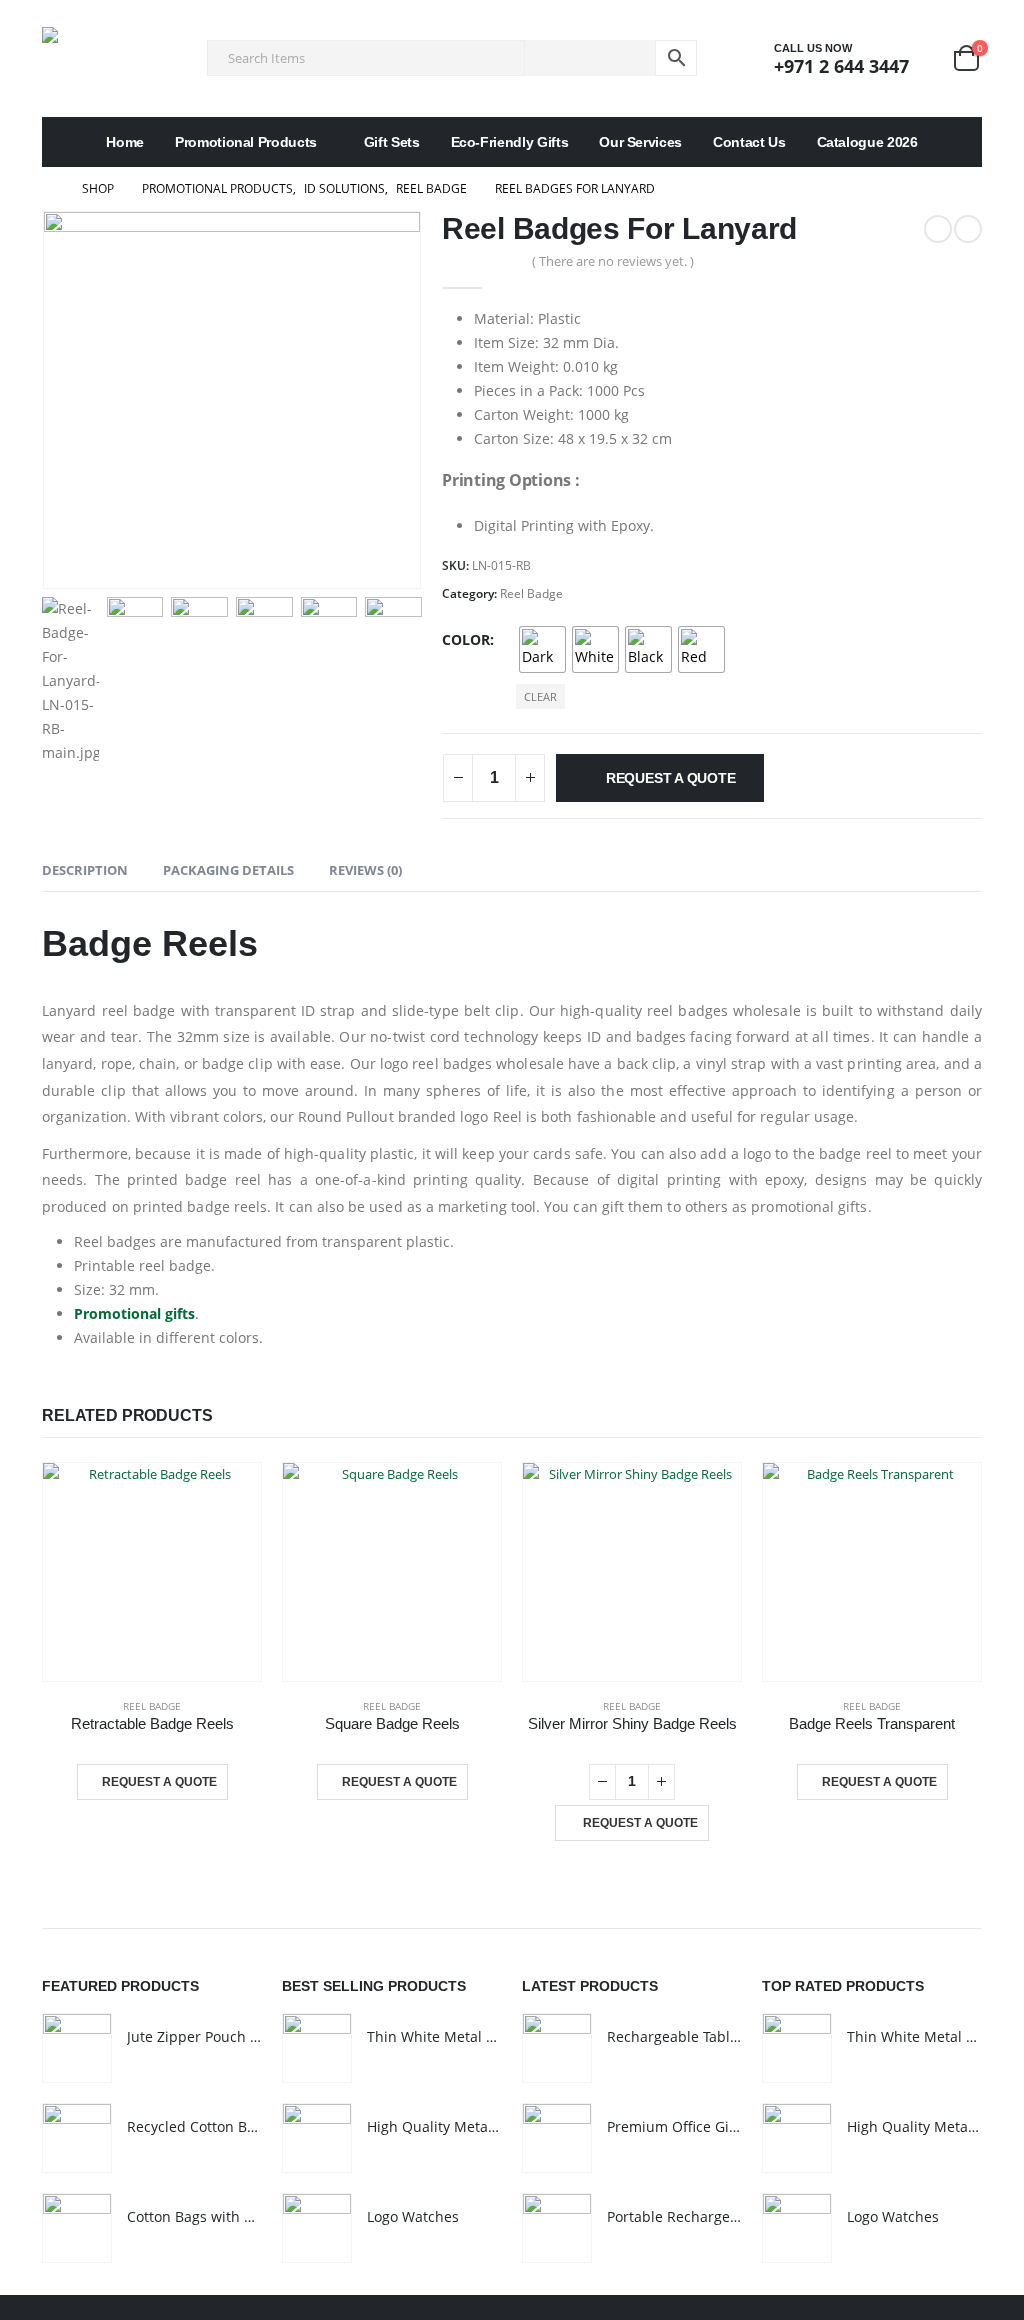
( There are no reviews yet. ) (613, 261)
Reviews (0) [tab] (365, 870)
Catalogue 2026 (867, 142)
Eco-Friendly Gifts (510, 142)
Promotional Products (246, 142)
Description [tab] (85, 870)
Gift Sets (392, 142)
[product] (152, 1572)
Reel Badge (531, 593)
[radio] (542, 649)
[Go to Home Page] (48, 189)
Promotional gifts (134, 1313)
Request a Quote (671, 778)
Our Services (640, 142)
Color (466, 639)
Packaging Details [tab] (228, 870)
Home (125, 142)
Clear (540, 696)
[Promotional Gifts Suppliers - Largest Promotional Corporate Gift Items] (102, 58)
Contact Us (749, 142)
